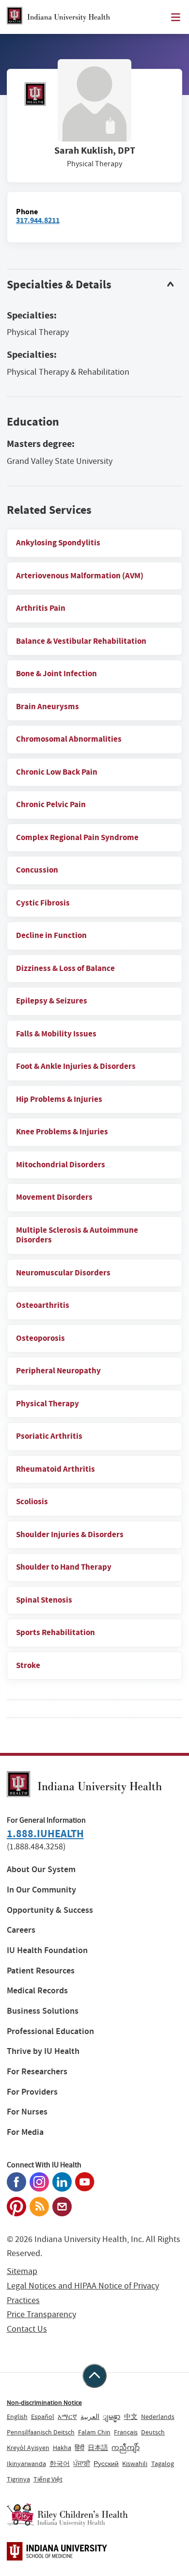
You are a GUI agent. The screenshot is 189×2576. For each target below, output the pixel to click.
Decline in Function (51, 935)
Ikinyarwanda (26, 2464)
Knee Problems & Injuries (62, 1132)
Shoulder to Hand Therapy (64, 1567)
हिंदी (79, 2448)
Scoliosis (32, 1502)
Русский (106, 2464)
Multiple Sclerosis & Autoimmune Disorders (77, 1235)
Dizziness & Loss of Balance (65, 968)
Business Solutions (43, 2011)
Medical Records (37, 1991)
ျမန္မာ (111, 2417)
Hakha (62, 2448)
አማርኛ (67, 2417)
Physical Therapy (47, 1404)
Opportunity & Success (50, 1910)
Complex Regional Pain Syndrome (77, 837)
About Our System (41, 1869)
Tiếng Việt (48, 2479)
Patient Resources (41, 1971)
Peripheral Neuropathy (58, 1371)
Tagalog (163, 2464)
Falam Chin (94, 2432)
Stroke (28, 1665)
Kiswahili (135, 2464)
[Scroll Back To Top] (94, 2376)
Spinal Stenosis (44, 1600)
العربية (90, 2417)
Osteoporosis (40, 1338)
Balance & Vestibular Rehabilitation (81, 641)
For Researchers (37, 2072)
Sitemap (22, 2271)
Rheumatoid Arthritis (55, 1469)
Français (126, 2432)
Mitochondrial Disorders (61, 1165)
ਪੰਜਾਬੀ (82, 2464)
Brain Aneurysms (47, 707)
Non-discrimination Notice (44, 2402)
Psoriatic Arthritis (49, 1436)
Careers (21, 1930)
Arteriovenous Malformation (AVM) (80, 576)
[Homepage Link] (58, 17)
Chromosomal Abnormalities (69, 739)
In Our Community (41, 1890)
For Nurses (27, 2112)
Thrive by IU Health (43, 2051)
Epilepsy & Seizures (52, 1001)
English (17, 2417)
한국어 (60, 2464)
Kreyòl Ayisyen (28, 2448)
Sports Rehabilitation (55, 1632)
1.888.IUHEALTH (45, 1834)
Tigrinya (18, 2479)
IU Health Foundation (47, 1950)
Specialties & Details (59, 285)
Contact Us (27, 2329)
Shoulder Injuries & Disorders (70, 1534)
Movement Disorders (54, 1197)
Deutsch (153, 2432)
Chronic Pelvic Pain (51, 804)
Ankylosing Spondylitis (58, 543)
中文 (131, 2417)
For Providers (32, 2092)
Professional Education (50, 2031)
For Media (25, 2132)
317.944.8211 (38, 220)
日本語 (98, 2448)
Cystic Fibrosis (43, 903)
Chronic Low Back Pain (57, 772)
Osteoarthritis (43, 1305)
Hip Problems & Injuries (59, 1099)
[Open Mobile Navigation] (176, 17)
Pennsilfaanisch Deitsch (41, 2432)
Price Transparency (41, 2314)
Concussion (37, 870)
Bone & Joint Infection (56, 674)
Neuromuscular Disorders (63, 1273)
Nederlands (158, 2417)
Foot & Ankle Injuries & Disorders (76, 1066)
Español (43, 2417)
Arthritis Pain (41, 608)
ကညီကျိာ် (126, 2448)
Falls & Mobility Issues (56, 1034)
